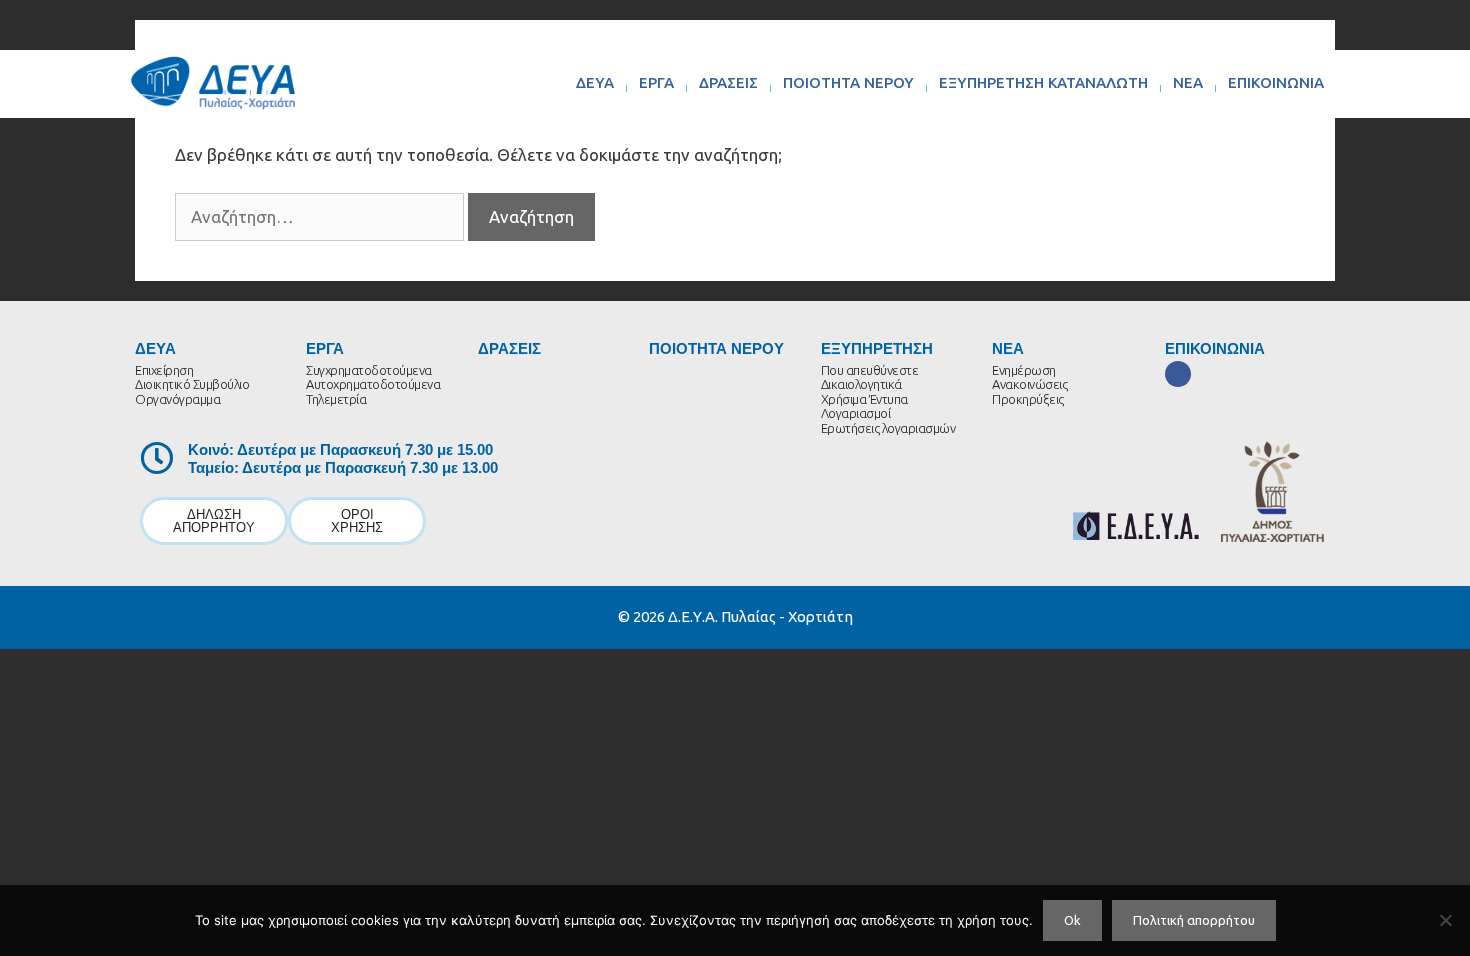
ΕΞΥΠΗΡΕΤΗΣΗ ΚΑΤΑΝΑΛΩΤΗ (1043, 82)
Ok (1072, 920)
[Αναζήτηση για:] (321, 216)
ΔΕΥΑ (595, 82)
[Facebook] (1178, 374)
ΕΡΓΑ (656, 82)
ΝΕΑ (1188, 82)
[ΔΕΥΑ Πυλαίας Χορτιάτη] (213, 82)
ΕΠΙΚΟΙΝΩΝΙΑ (1276, 82)
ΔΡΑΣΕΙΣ (728, 82)
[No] (1445, 920)
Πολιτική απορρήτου (1194, 920)
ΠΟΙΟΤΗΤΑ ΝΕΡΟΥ (848, 82)
